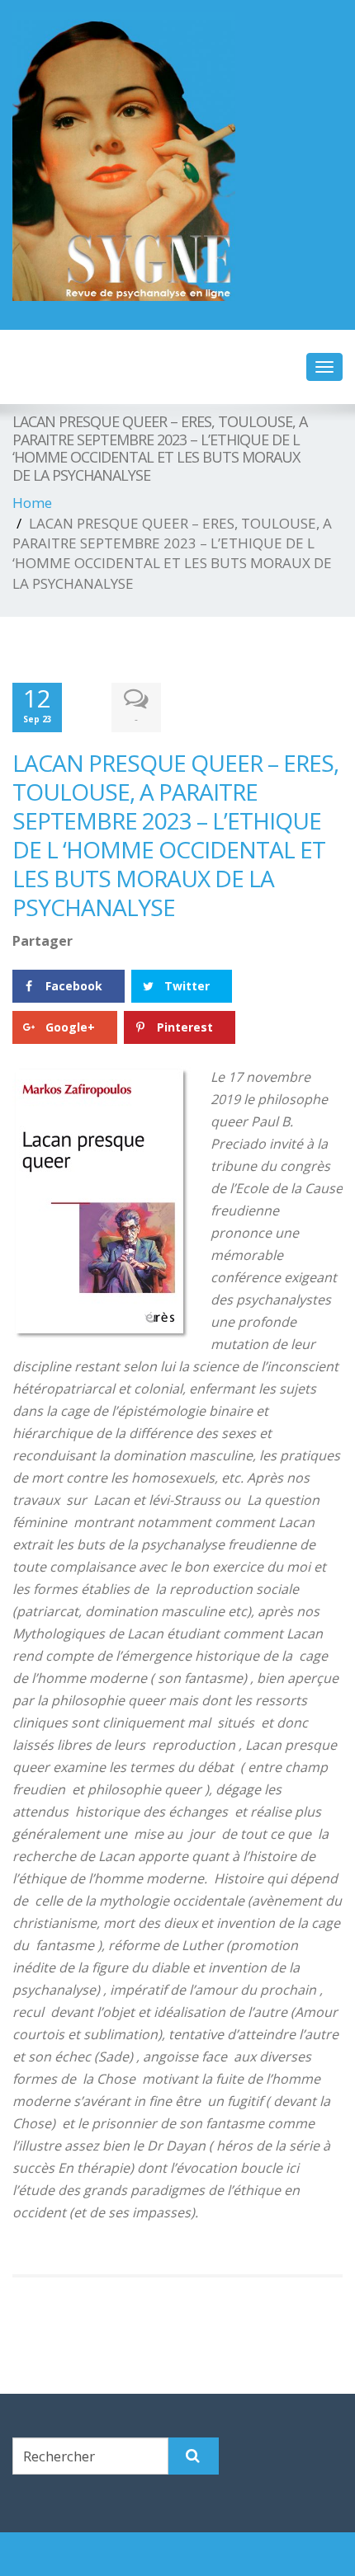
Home (32, 503)
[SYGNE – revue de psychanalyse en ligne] (177, 157)
